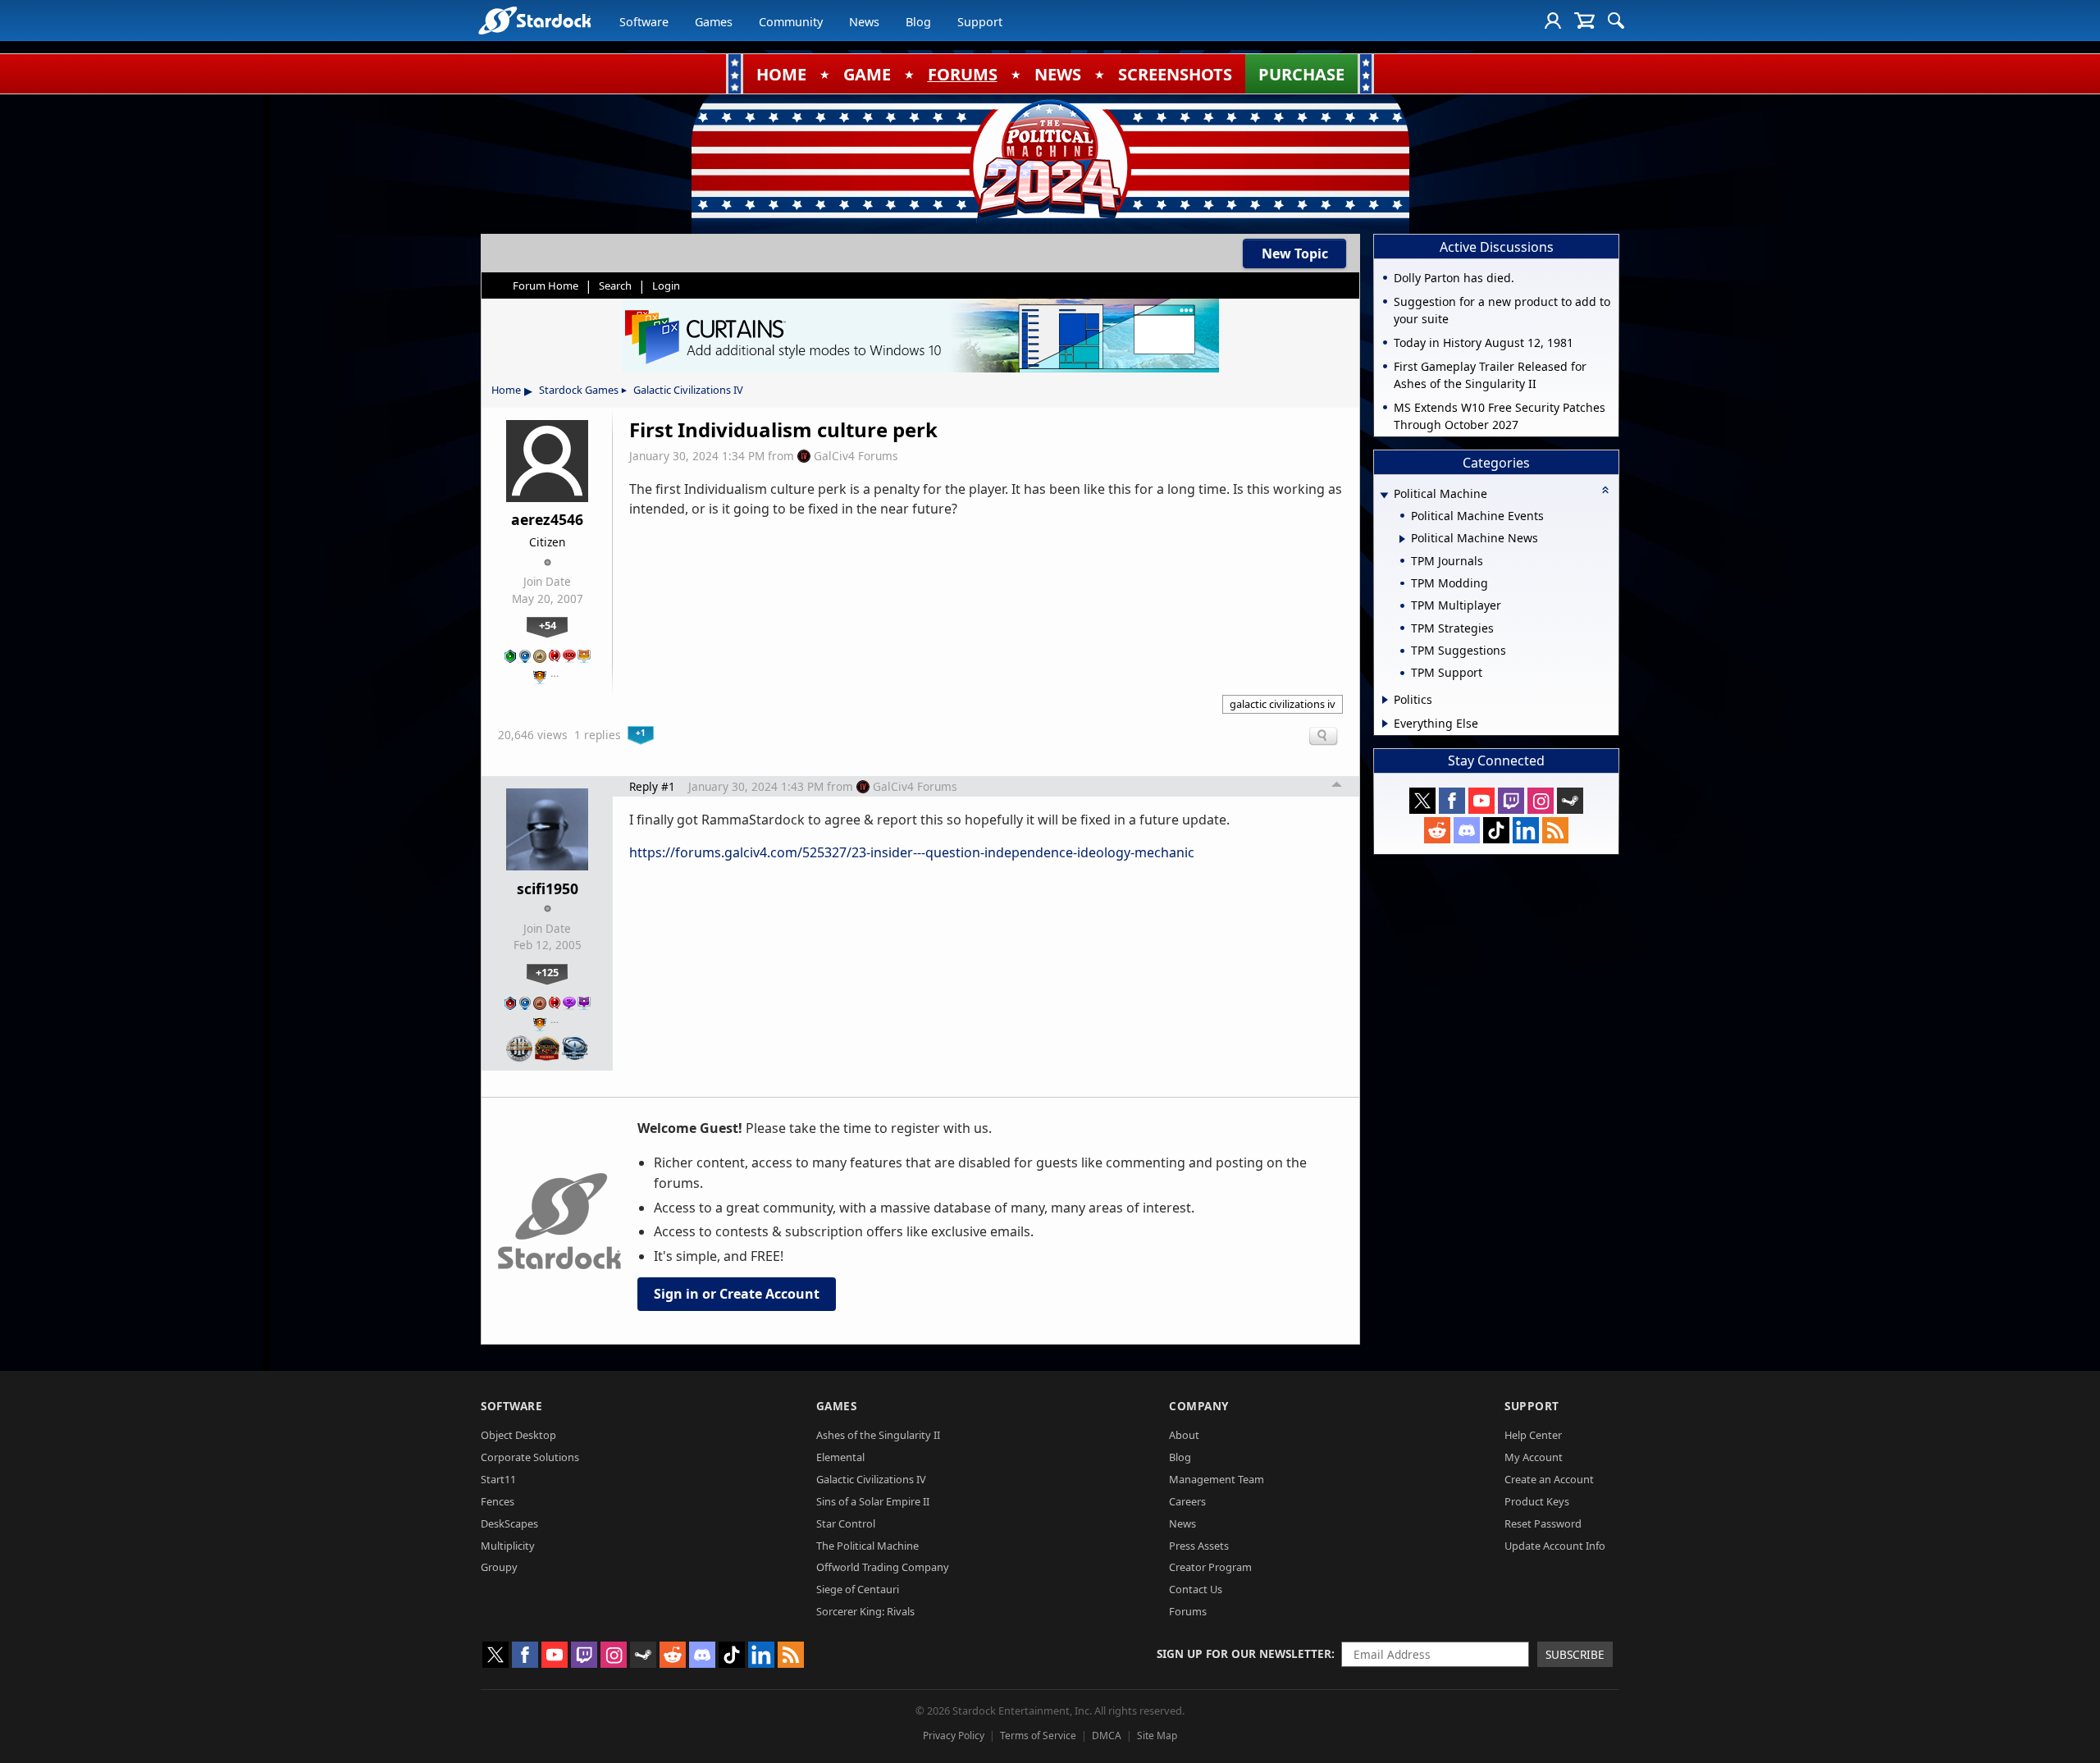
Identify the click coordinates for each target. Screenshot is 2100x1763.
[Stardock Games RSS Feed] (1555, 830)
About (1184, 1435)
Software (644, 22)
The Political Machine (867, 1546)
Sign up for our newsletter (1244, 1653)
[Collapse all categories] (1605, 490)
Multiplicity (508, 1546)
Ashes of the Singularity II (878, 1435)
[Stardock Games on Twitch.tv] (1511, 801)
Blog (918, 22)
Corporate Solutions (530, 1457)
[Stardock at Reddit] (1437, 830)
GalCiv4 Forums (856, 456)
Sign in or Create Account (737, 1294)
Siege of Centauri (858, 1589)
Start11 (498, 1479)
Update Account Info (1555, 1546)
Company (1199, 1406)
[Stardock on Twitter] (1422, 801)
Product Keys (1537, 1501)
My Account (1534, 1457)
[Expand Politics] (1385, 700)
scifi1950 (548, 888)
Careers (1187, 1501)
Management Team (1217, 1479)
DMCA (1107, 1736)
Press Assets (1199, 1546)
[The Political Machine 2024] (1050, 160)
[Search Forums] (1616, 21)
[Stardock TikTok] (1496, 830)
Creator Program (1210, 1567)
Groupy (499, 1567)
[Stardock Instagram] (1541, 801)
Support (980, 22)
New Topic (1295, 253)
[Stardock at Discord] (1467, 830)
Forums (1188, 1611)
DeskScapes (509, 1523)
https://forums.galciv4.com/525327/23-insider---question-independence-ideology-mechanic (912, 852)
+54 (548, 625)
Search (615, 285)
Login (666, 285)
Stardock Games (579, 390)
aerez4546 (547, 519)
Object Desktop (518, 1435)
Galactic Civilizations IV (688, 390)
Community (791, 22)
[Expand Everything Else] (1385, 724)
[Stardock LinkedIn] (1526, 830)
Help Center (1533, 1435)
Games (714, 22)
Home (506, 390)
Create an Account (1549, 1479)
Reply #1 (652, 786)
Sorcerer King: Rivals (865, 1611)
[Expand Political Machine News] (1402, 539)
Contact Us (1196, 1589)
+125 (547, 972)
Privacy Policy (954, 1736)
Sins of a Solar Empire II (873, 1501)
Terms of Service (1038, 1736)
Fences (498, 1501)
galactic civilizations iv (1283, 704)
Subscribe (1575, 1654)
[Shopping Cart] (1584, 21)
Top (1337, 787)
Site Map (1157, 1736)
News (864, 22)
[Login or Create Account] (1553, 21)
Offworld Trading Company (883, 1567)
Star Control (846, 1523)
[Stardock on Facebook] (1452, 801)
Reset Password (1543, 1523)
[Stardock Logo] (534, 20)
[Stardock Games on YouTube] (1481, 801)
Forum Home (546, 285)
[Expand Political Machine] (1384, 495)
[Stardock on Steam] (1570, 801)
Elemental (840, 1457)
